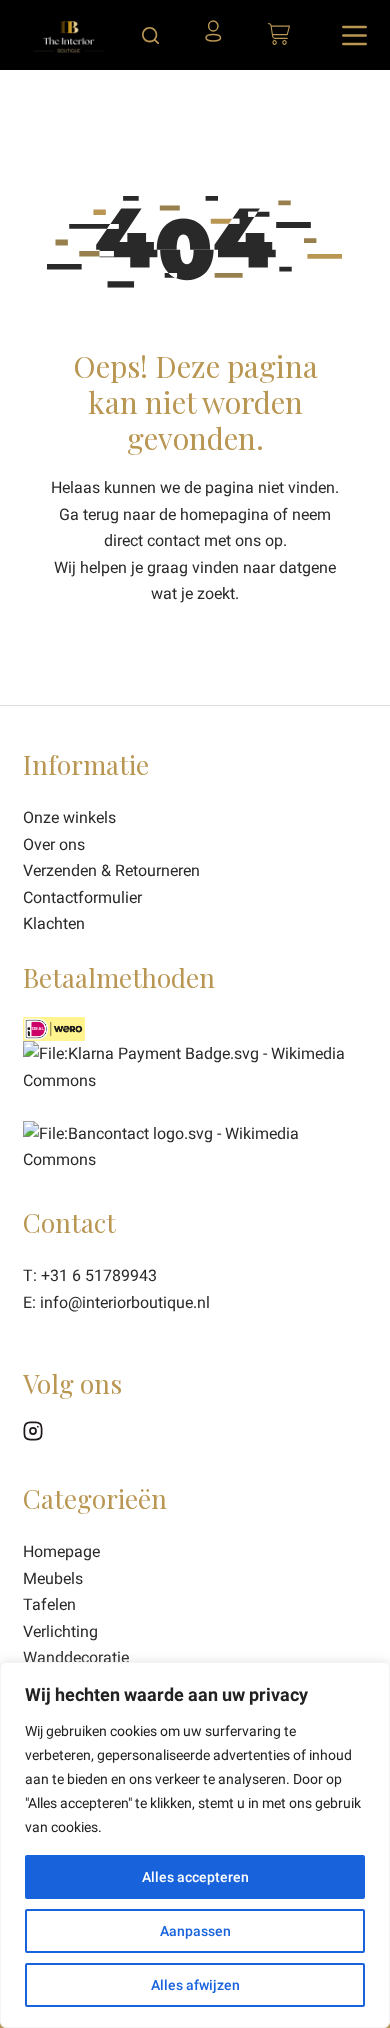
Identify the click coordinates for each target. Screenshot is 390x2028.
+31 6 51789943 (99, 1275)
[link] (194, 1145)
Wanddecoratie (76, 1657)
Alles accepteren (195, 1877)
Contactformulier (82, 897)
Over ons (54, 844)
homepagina (224, 514)
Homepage (61, 1551)
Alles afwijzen (195, 1985)
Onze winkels (69, 817)
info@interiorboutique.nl (125, 1302)
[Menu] (354, 35)
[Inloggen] (219, 38)
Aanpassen (195, 1931)
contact (173, 540)
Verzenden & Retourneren (111, 870)
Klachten (54, 923)
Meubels (53, 1578)
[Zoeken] (150, 35)
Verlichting (60, 1631)
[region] (195, 1845)
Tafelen (49, 1604)
